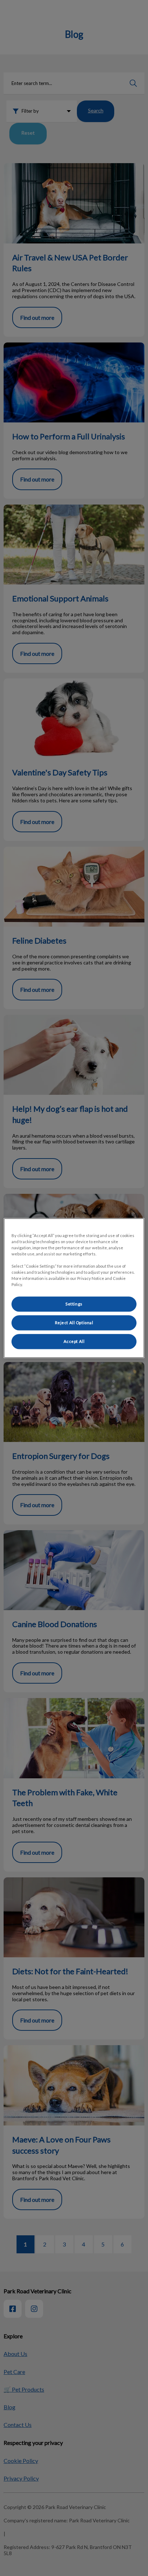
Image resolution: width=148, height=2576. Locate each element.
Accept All (74, 1341)
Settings (74, 1304)
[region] (74, 1288)
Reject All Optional (74, 1323)
